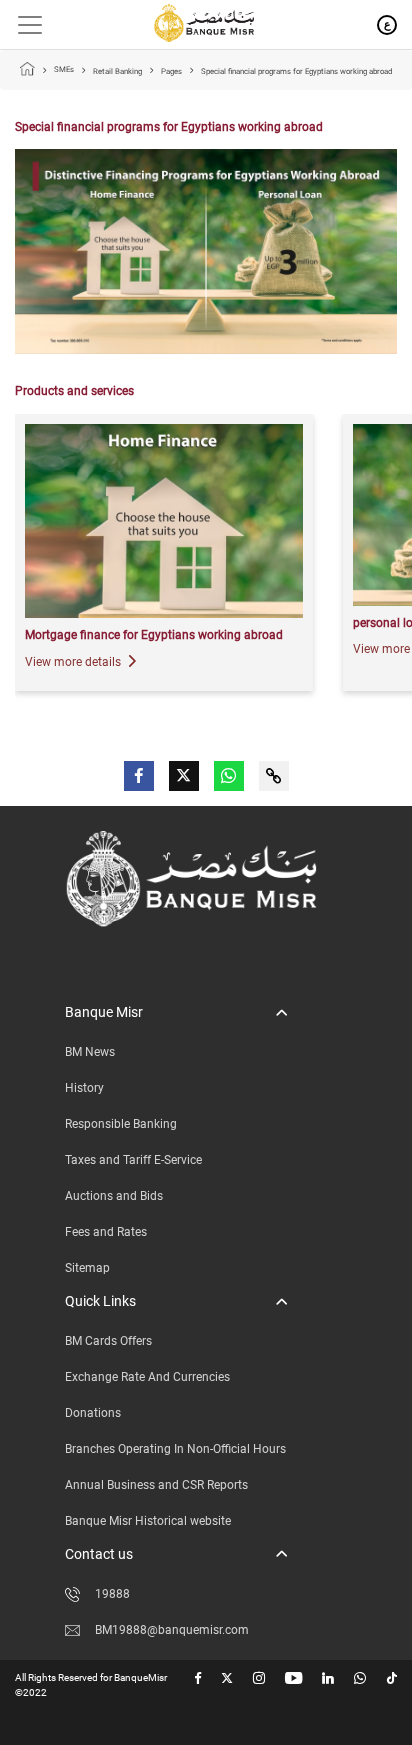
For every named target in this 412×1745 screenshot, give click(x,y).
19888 (112, 1594)
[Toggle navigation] (22, 25)
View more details (74, 662)
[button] (176, 1012)
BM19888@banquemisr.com (172, 1630)
